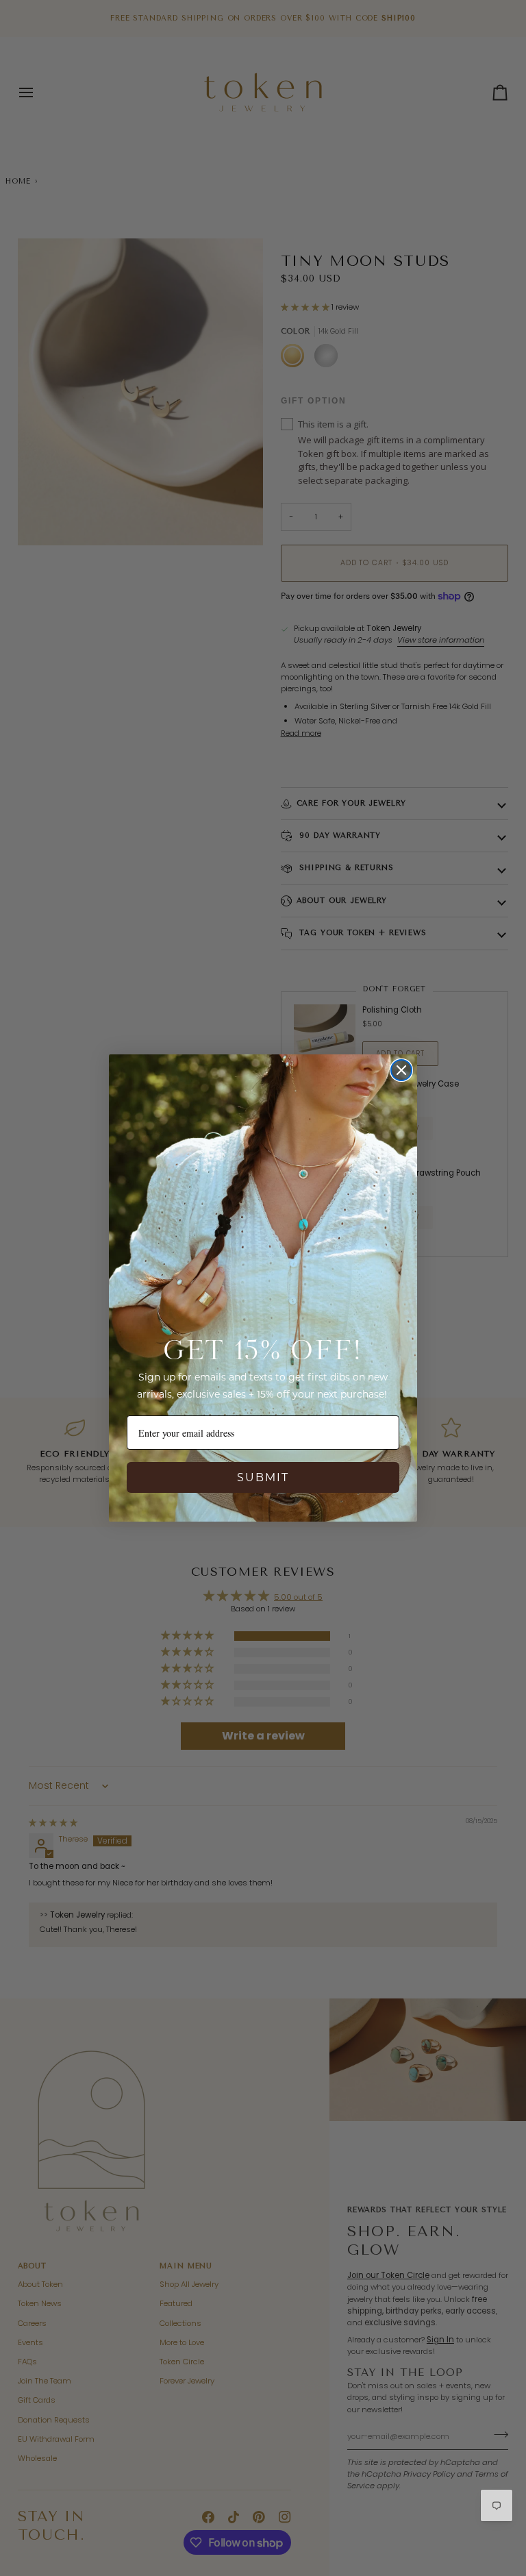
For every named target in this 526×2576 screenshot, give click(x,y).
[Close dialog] (401, 1070)
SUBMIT (263, 1477)
